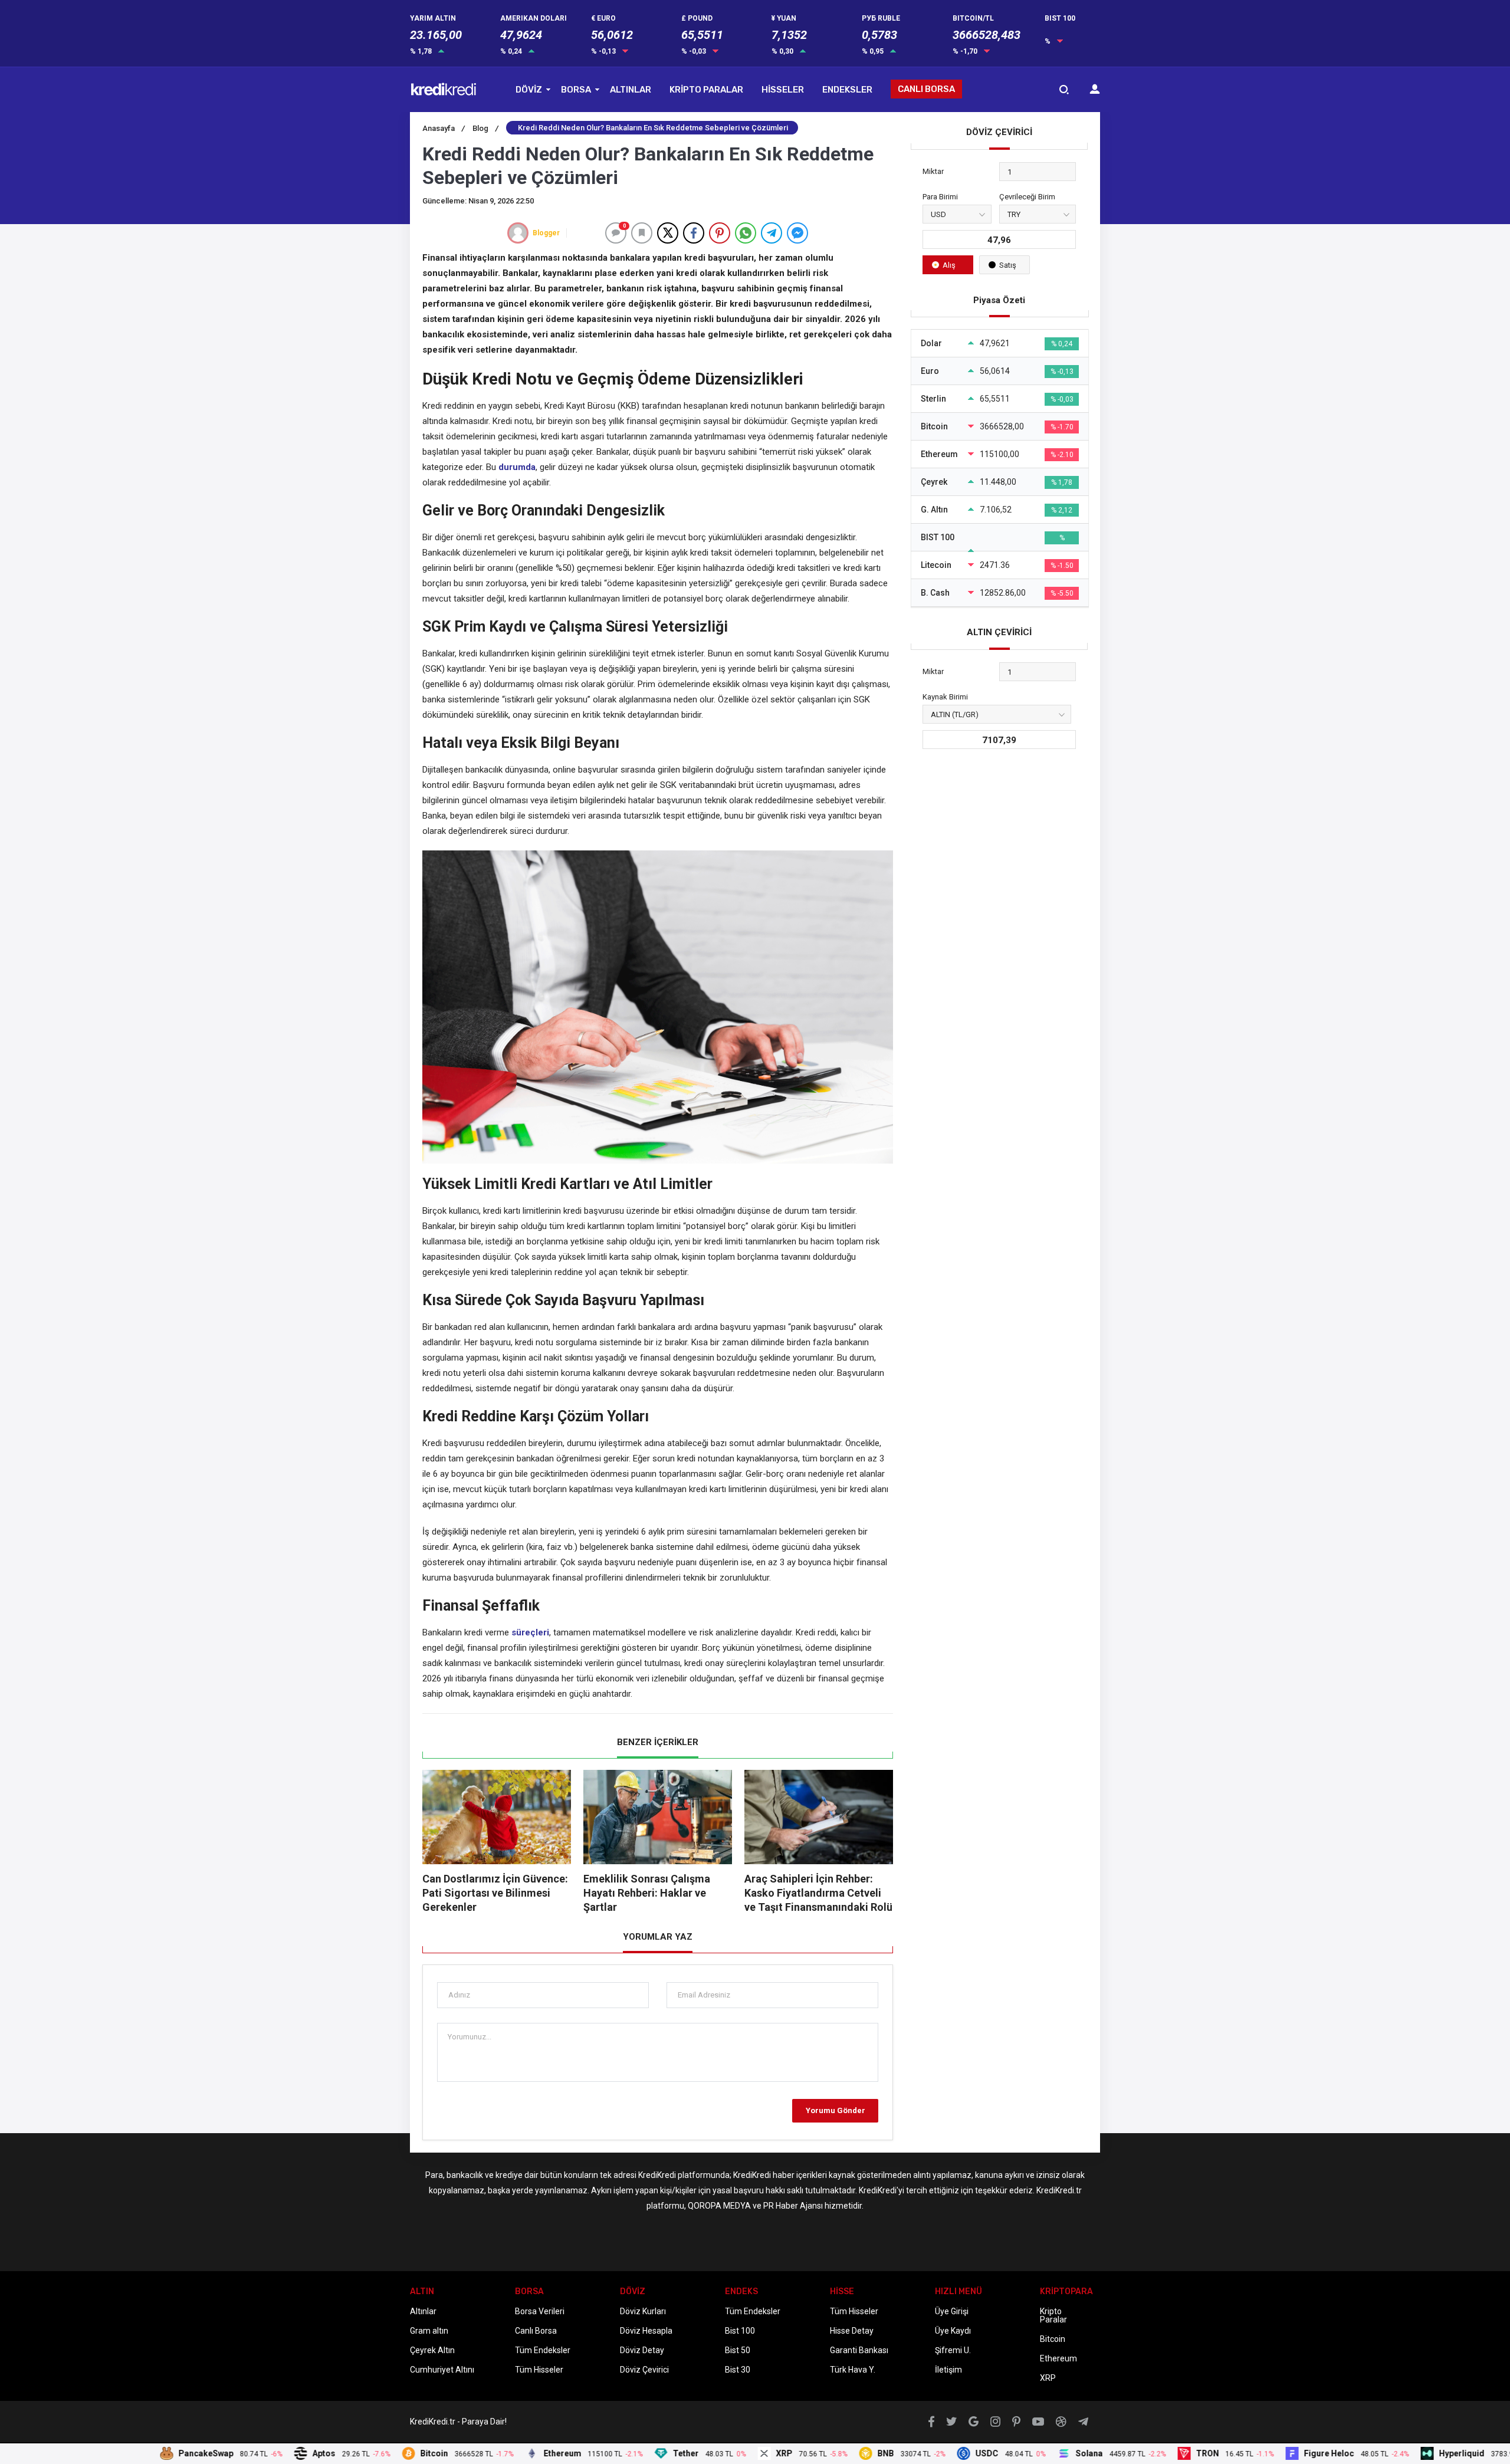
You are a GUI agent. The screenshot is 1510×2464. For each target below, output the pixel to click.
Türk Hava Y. (853, 2370)
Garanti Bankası (859, 2350)
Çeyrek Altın (432, 2350)
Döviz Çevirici (644, 2370)
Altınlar (423, 2311)
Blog (485, 128)
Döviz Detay (642, 2350)
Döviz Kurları (643, 2311)
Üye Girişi (952, 2311)
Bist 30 (738, 2370)
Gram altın (429, 2331)
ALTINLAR (631, 90)
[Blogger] (518, 233)
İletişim (948, 2370)
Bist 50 (738, 2350)
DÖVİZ (529, 90)
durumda (517, 467)
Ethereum (1058, 2358)
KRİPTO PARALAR (706, 90)
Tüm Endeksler (543, 2350)
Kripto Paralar (1053, 2315)
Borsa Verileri (540, 2311)
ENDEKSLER (847, 90)
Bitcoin (1053, 2339)
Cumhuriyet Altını (442, 2370)
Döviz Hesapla (646, 2331)
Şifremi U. (953, 2350)
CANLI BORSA (926, 89)
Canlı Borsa (536, 2331)
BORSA (576, 90)
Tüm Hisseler (539, 2370)
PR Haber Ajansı (793, 2206)
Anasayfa (444, 128)
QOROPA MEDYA (719, 2206)
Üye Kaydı (953, 2331)
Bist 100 (740, 2331)
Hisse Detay (852, 2331)
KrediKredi (657, 2175)
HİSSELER (783, 90)
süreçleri (530, 1632)
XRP (1048, 2378)
